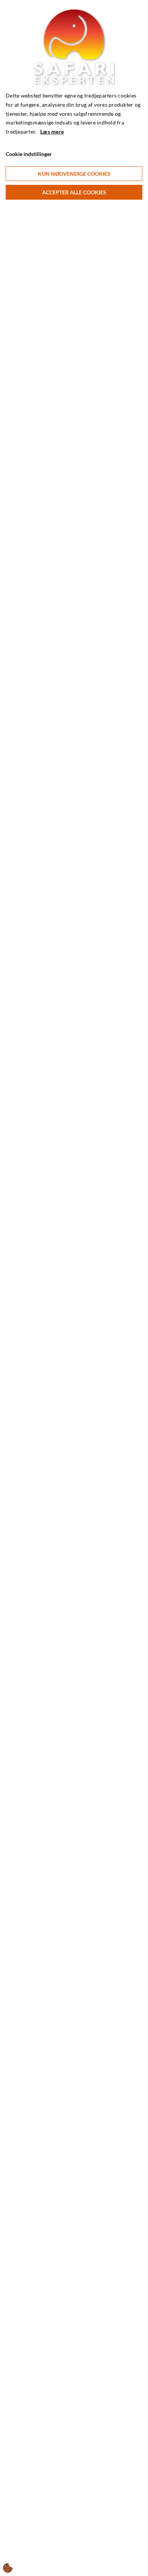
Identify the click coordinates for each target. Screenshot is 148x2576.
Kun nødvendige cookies (74, 174)
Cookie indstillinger (29, 154)
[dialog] (74, 1288)
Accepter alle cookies (74, 192)
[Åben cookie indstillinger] (8, 2568)
